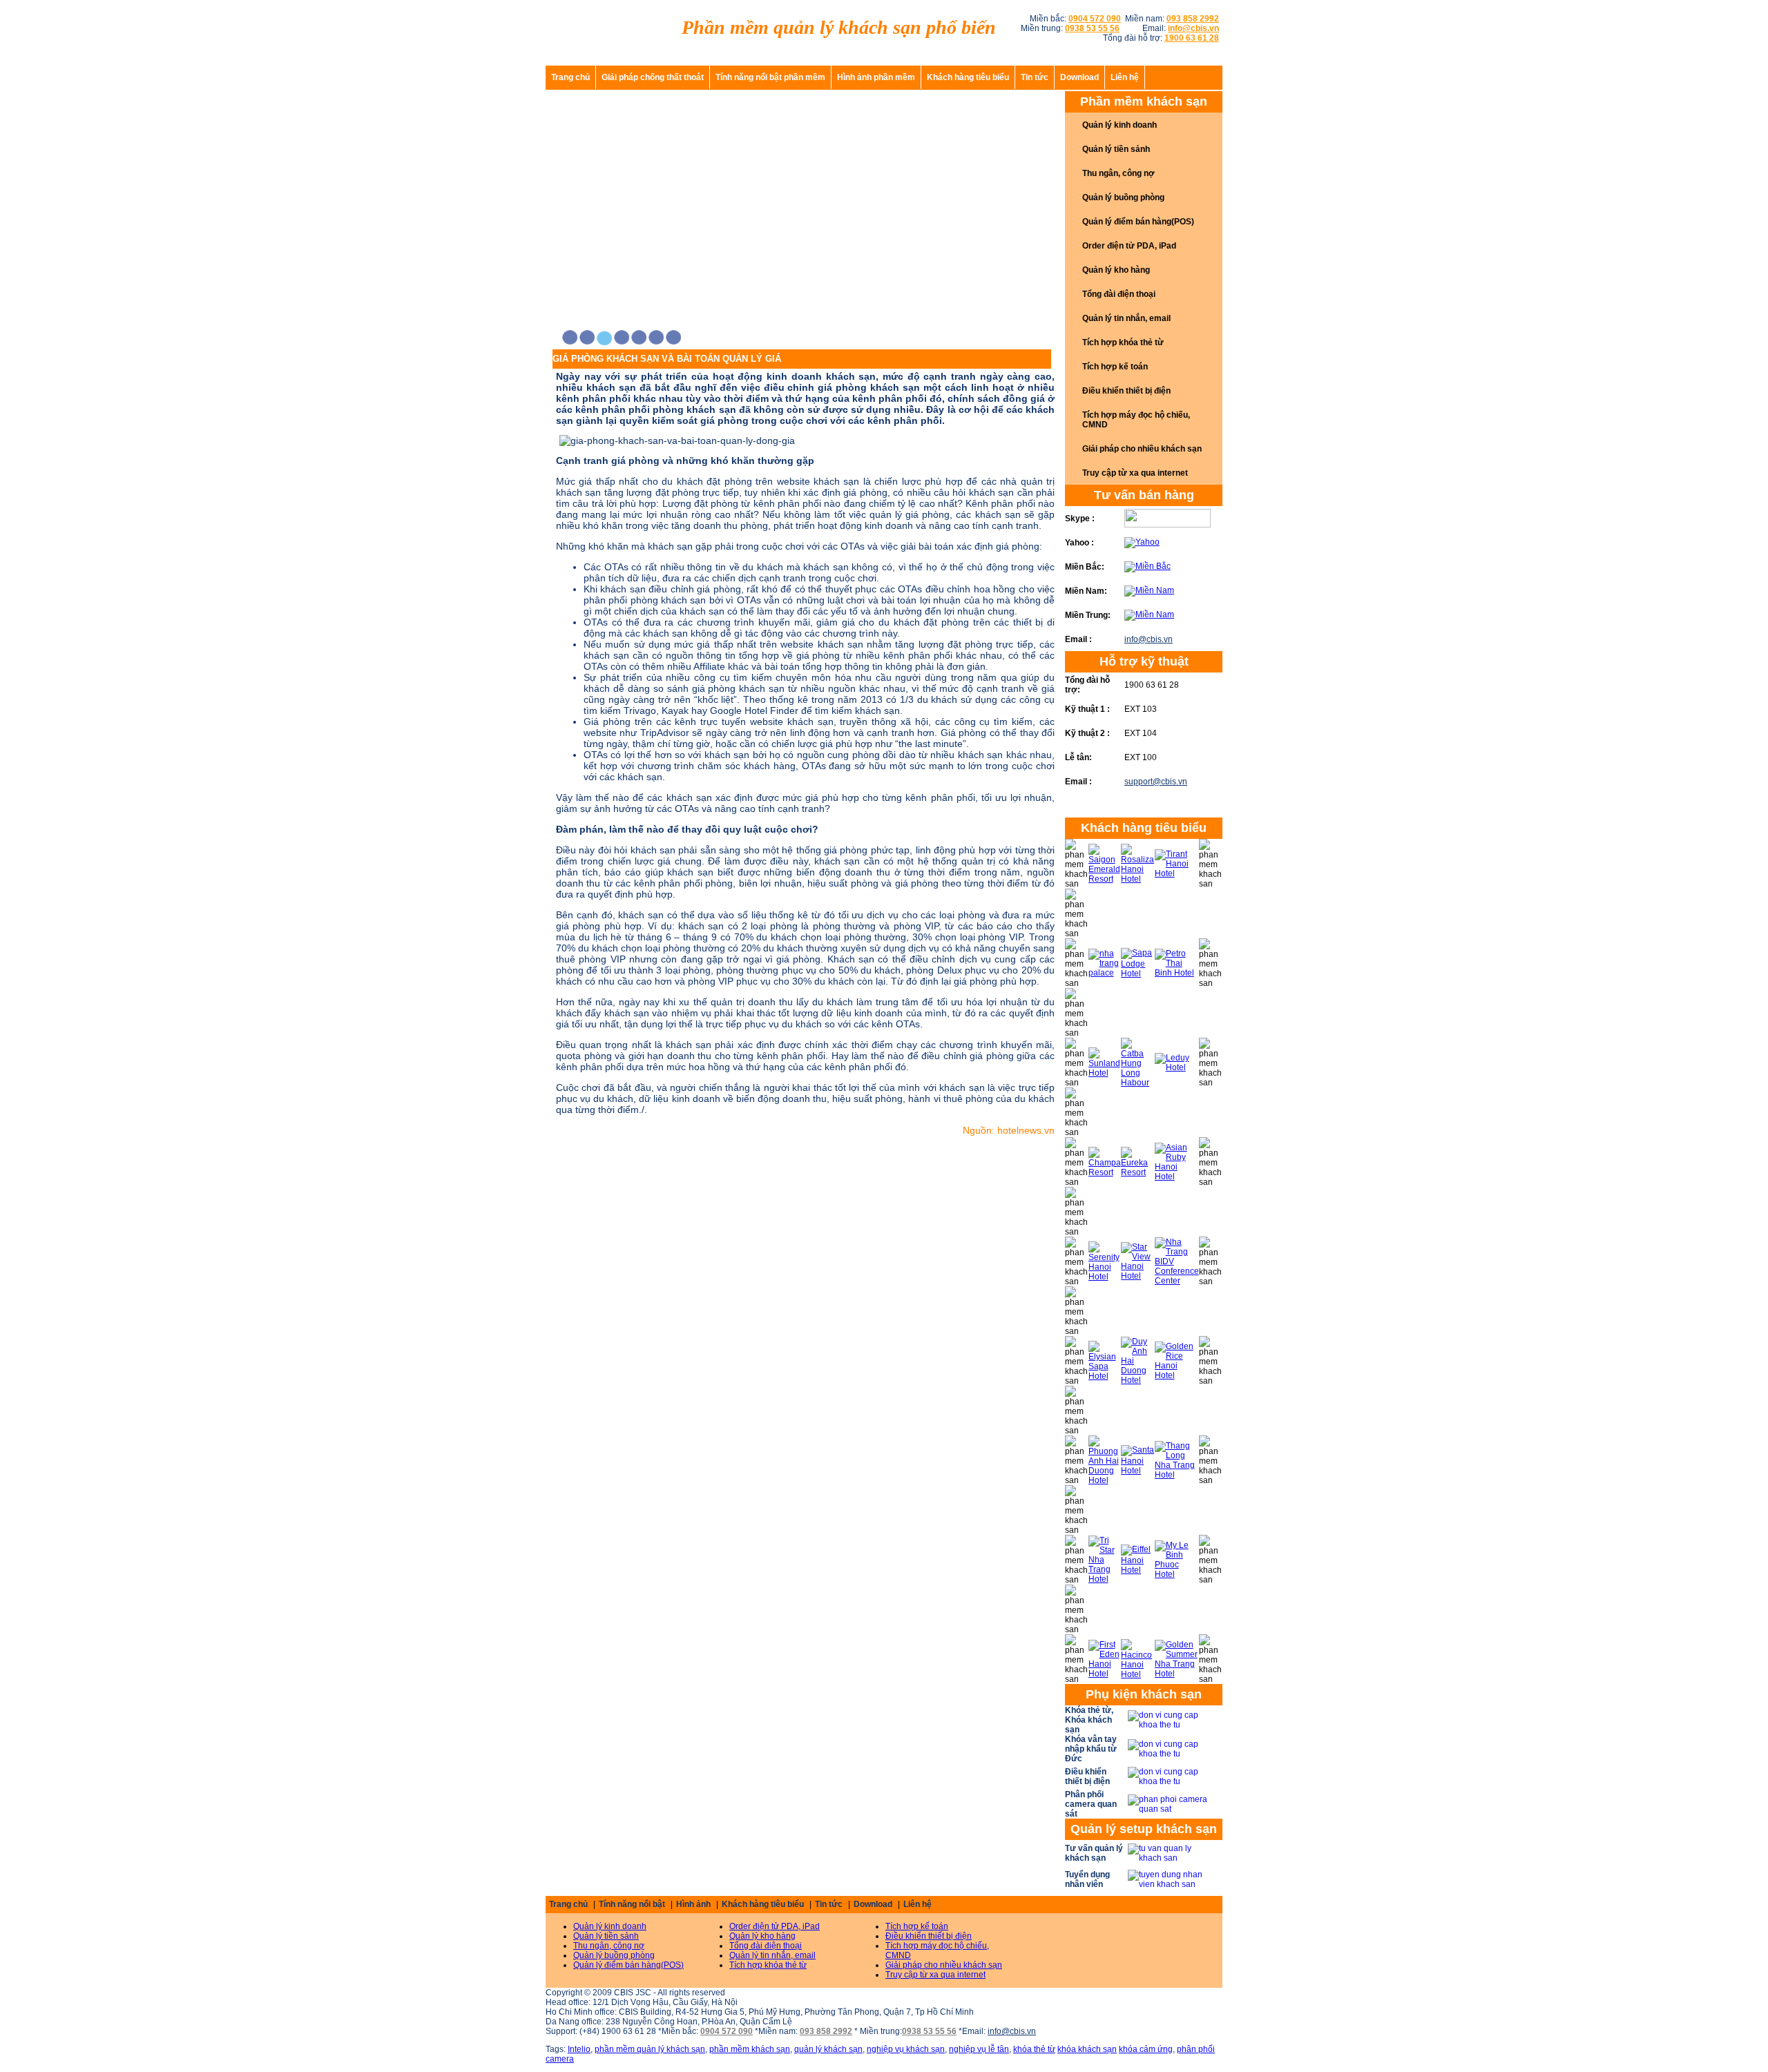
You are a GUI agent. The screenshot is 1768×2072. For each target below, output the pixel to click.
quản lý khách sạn (828, 2049)
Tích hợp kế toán (1115, 367)
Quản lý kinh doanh (1120, 125)
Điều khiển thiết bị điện (1126, 391)
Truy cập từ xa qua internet (1135, 473)
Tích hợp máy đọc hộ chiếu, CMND (1136, 420)
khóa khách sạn (1087, 2049)
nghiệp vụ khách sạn (906, 2049)
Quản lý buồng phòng (1123, 197)
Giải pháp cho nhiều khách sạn (1142, 449)
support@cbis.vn (1156, 782)
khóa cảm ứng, (1147, 2049)
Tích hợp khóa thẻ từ (1123, 342)
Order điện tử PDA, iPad (1129, 246)
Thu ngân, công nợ (1118, 173)
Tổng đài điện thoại (1119, 294)
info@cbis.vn (1149, 639)
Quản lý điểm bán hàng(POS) (1138, 222)
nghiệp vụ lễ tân (979, 2049)
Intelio (579, 2049)
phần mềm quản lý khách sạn (650, 2049)
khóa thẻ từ (1034, 2049)
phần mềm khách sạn (750, 2049)
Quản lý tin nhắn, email (1126, 318)
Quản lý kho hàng (1116, 270)
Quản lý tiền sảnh (1116, 149)
